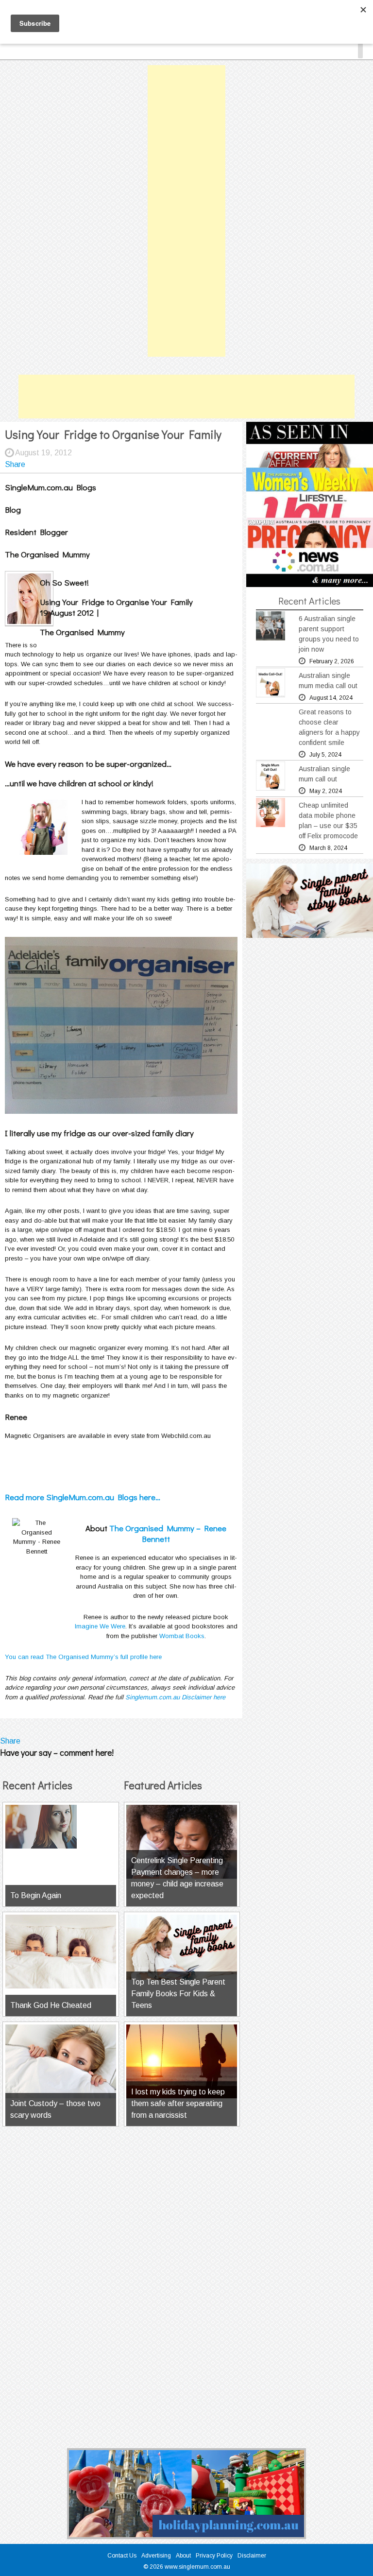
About (183, 2556)
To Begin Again (36, 1895)
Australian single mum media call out (328, 681)
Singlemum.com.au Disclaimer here (175, 1697)
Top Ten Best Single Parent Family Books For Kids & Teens (178, 1994)
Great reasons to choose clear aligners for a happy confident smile (329, 727)
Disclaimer (252, 2556)
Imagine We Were (100, 1626)
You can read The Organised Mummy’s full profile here (83, 1657)
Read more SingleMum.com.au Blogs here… (83, 1497)
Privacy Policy (214, 2556)
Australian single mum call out (324, 774)
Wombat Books (182, 1636)
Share (15, 464)
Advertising (156, 2556)
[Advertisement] (186, 211)
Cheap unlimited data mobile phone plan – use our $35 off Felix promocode (328, 821)
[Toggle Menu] (360, 49)
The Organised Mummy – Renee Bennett (168, 1533)
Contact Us (122, 2556)
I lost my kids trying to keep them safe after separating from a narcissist (178, 2103)
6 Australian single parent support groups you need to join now (329, 634)
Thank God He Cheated (51, 2005)
